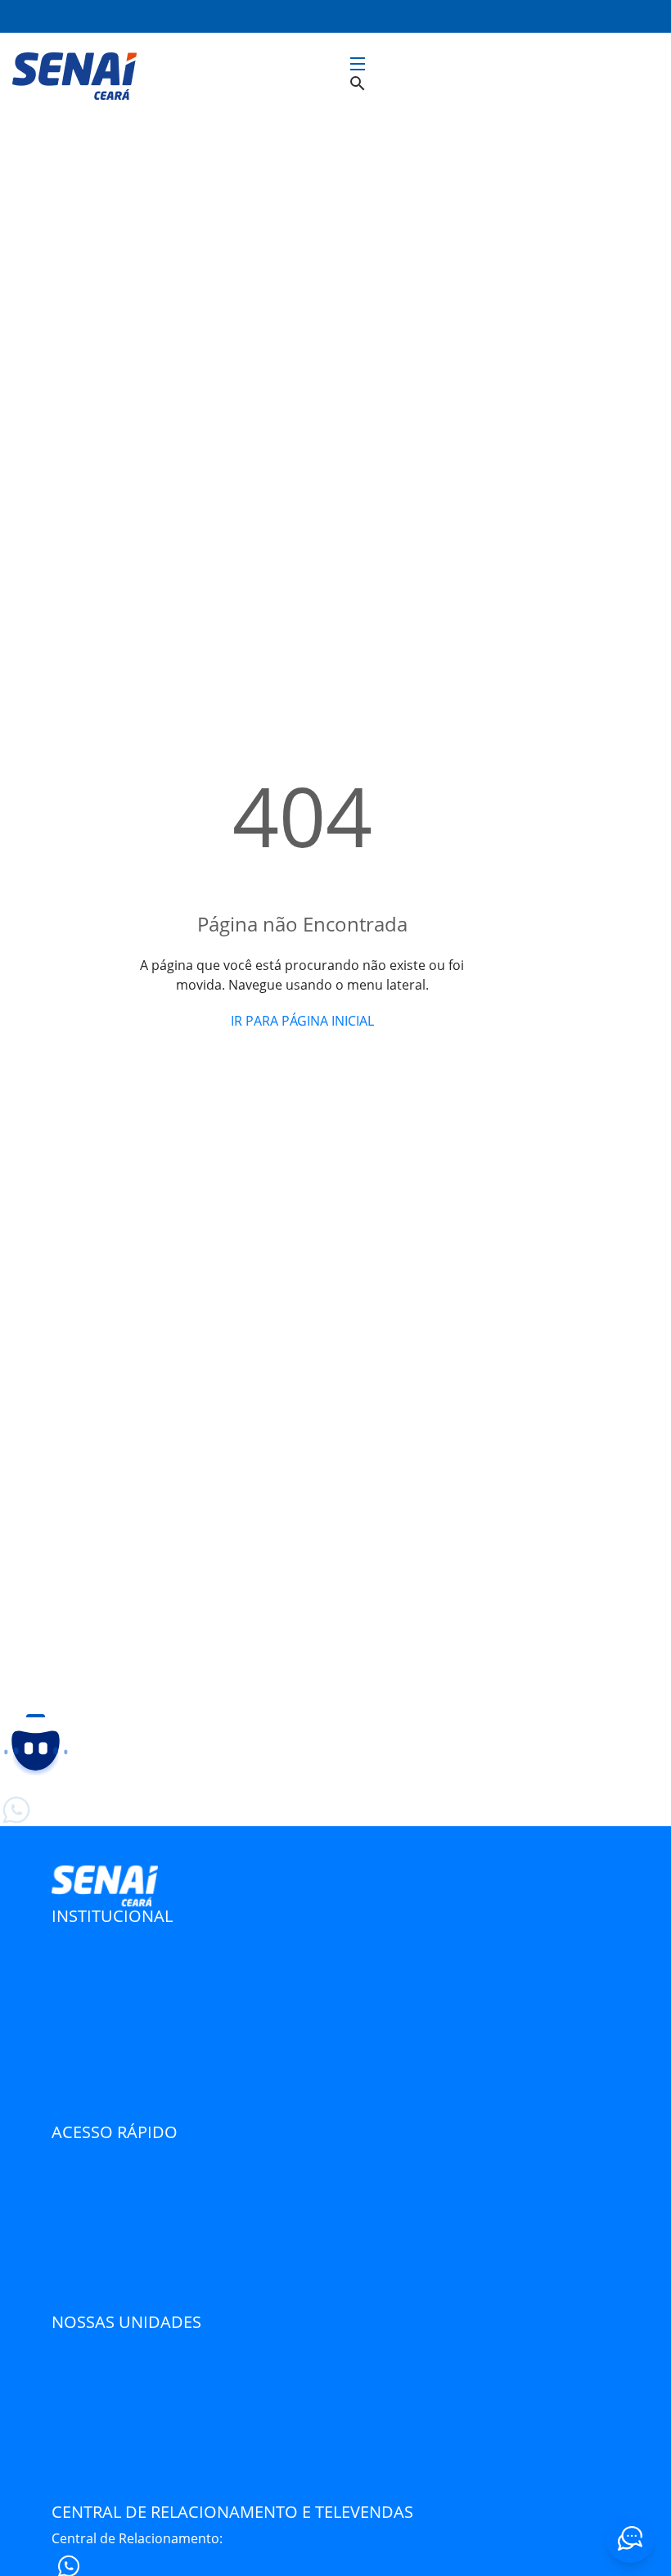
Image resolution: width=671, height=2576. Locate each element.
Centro (73, 2375)
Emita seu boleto (104, 2263)
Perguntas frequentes (119, 2021)
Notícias (77, 2185)
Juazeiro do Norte (106, 2453)
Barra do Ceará (98, 2348)
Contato (77, 2237)
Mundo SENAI (93, 1969)
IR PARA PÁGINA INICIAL (302, 1021)
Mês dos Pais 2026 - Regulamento (155, 2159)
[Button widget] (630, 2538)
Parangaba (85, 2401)
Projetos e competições (124, 1995)
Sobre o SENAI (95, 1942)
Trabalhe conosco (106, 2073)
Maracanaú (86, 2427)
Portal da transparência (125, 2047)
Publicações (88, 2100)
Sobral (72, 2479)
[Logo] (74, 74)
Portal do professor (112, 2211)
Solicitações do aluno (117, 2290)
